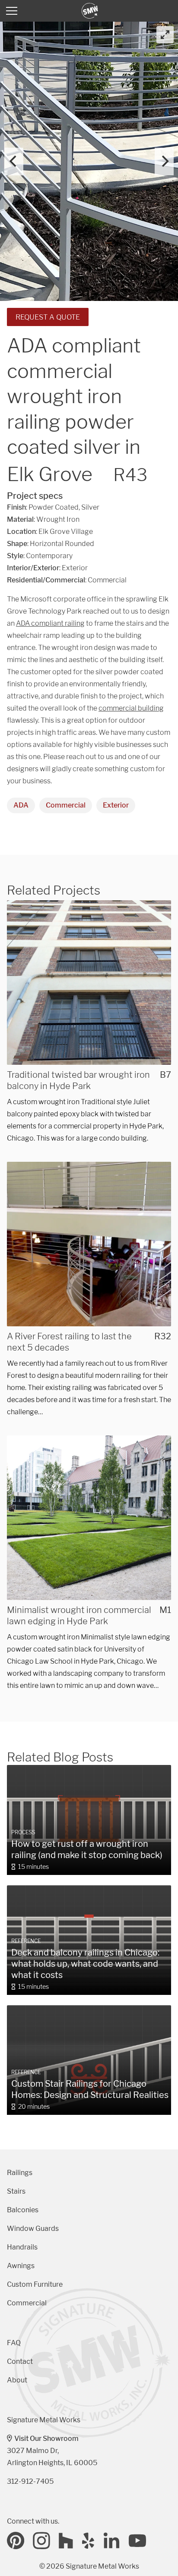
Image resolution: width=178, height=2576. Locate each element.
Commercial (66, 805)
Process (23, 1832)
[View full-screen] (165, 35)
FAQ (14, 2343)
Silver (90, 507)
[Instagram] (41, 2540)
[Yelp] (89, 2540)
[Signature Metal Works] (90, 11)
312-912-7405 (30, 2481)
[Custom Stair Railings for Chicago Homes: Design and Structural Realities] (89, 2060)
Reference (26, 1941)
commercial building (131, 708)
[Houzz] (66, 2540)
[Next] (164, 162)
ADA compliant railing (50, 623)
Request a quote (48, 317)
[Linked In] (112, 2540)
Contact (20, 2361)
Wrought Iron (58, 519)
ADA (21, 805)
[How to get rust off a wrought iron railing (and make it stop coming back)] (89, 1820)
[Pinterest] (16, 2540)
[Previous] (14, 162)
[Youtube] (137, 2540)
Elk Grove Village (66, 532)
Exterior (116, 805)
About (17, 2380)
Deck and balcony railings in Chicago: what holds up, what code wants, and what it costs (85, 1964)
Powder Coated (54, 507)
